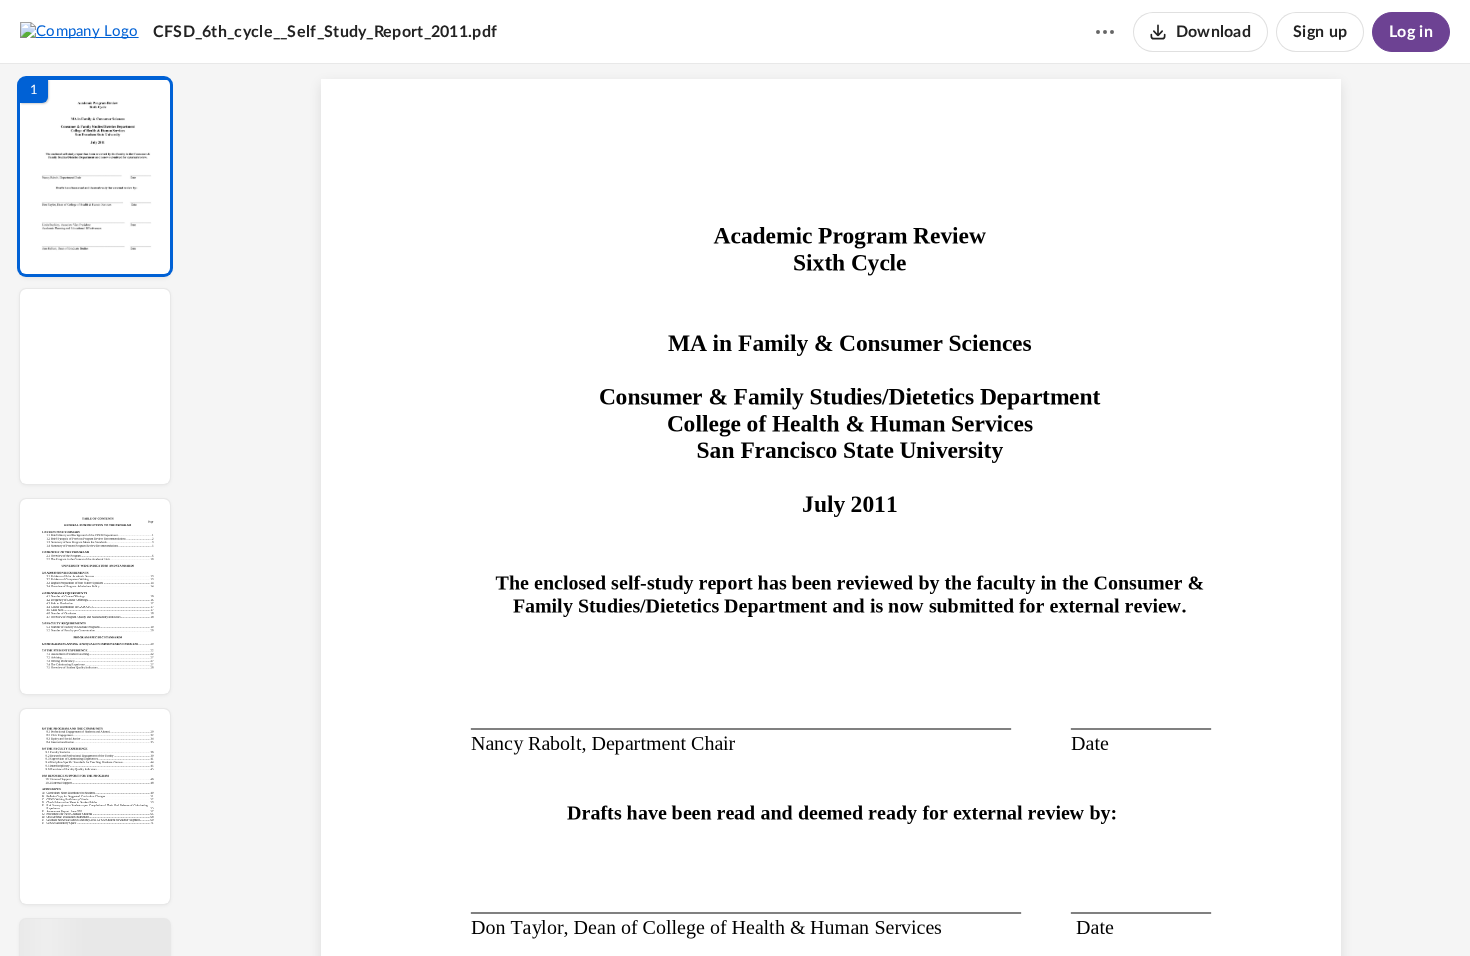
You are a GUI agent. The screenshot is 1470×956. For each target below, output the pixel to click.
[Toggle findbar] (683, 907)
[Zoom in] (901, 907)
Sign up (1320, 32)
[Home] (79, 31)
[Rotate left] (941, 907)
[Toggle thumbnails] (647, 907)
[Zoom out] (833, 907)
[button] (95, 176)
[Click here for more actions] (1105, 32)
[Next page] (791, 907)
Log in (1411, 32)
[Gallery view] (979, 907)
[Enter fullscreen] (1015, 907)
